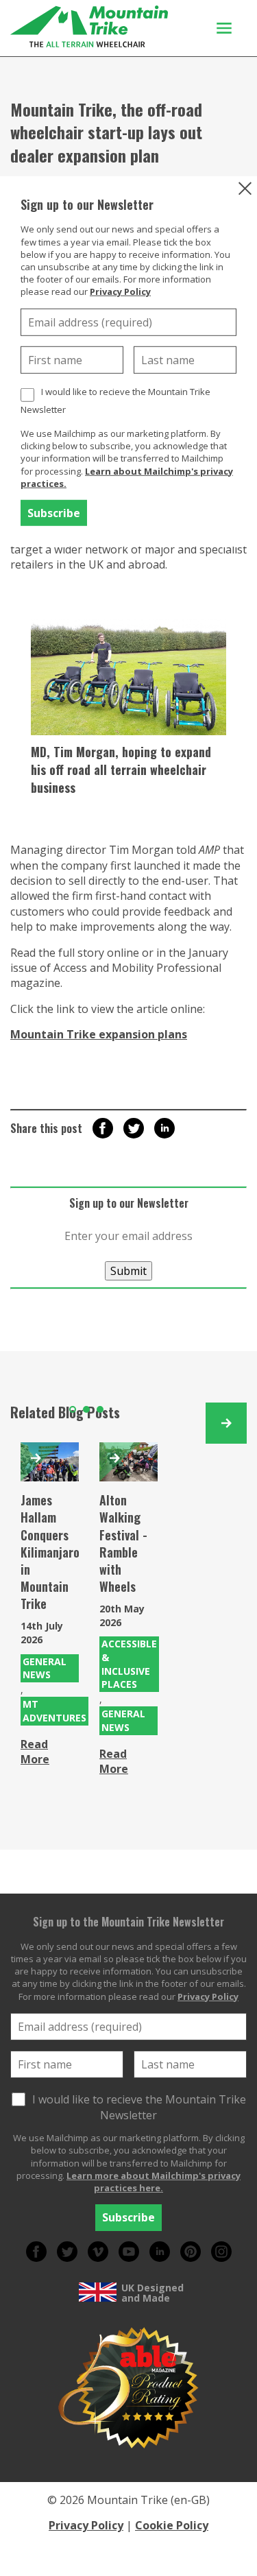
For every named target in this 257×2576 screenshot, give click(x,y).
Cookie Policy (172, 2525)
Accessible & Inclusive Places (129, 1664)
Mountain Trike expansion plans (99, 1034)
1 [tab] (73, 1409)
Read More (35, 1752)
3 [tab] (100, 1409)
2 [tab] (86, 1409)
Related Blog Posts (65, 1412)
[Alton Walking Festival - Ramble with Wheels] (128, 1462)
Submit (128, 1271)
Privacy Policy (120, 291)
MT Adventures (54, 1711)
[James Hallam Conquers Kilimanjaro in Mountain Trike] (50, 1462)
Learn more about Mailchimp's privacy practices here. (154, 2182)
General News (45, 1668)
